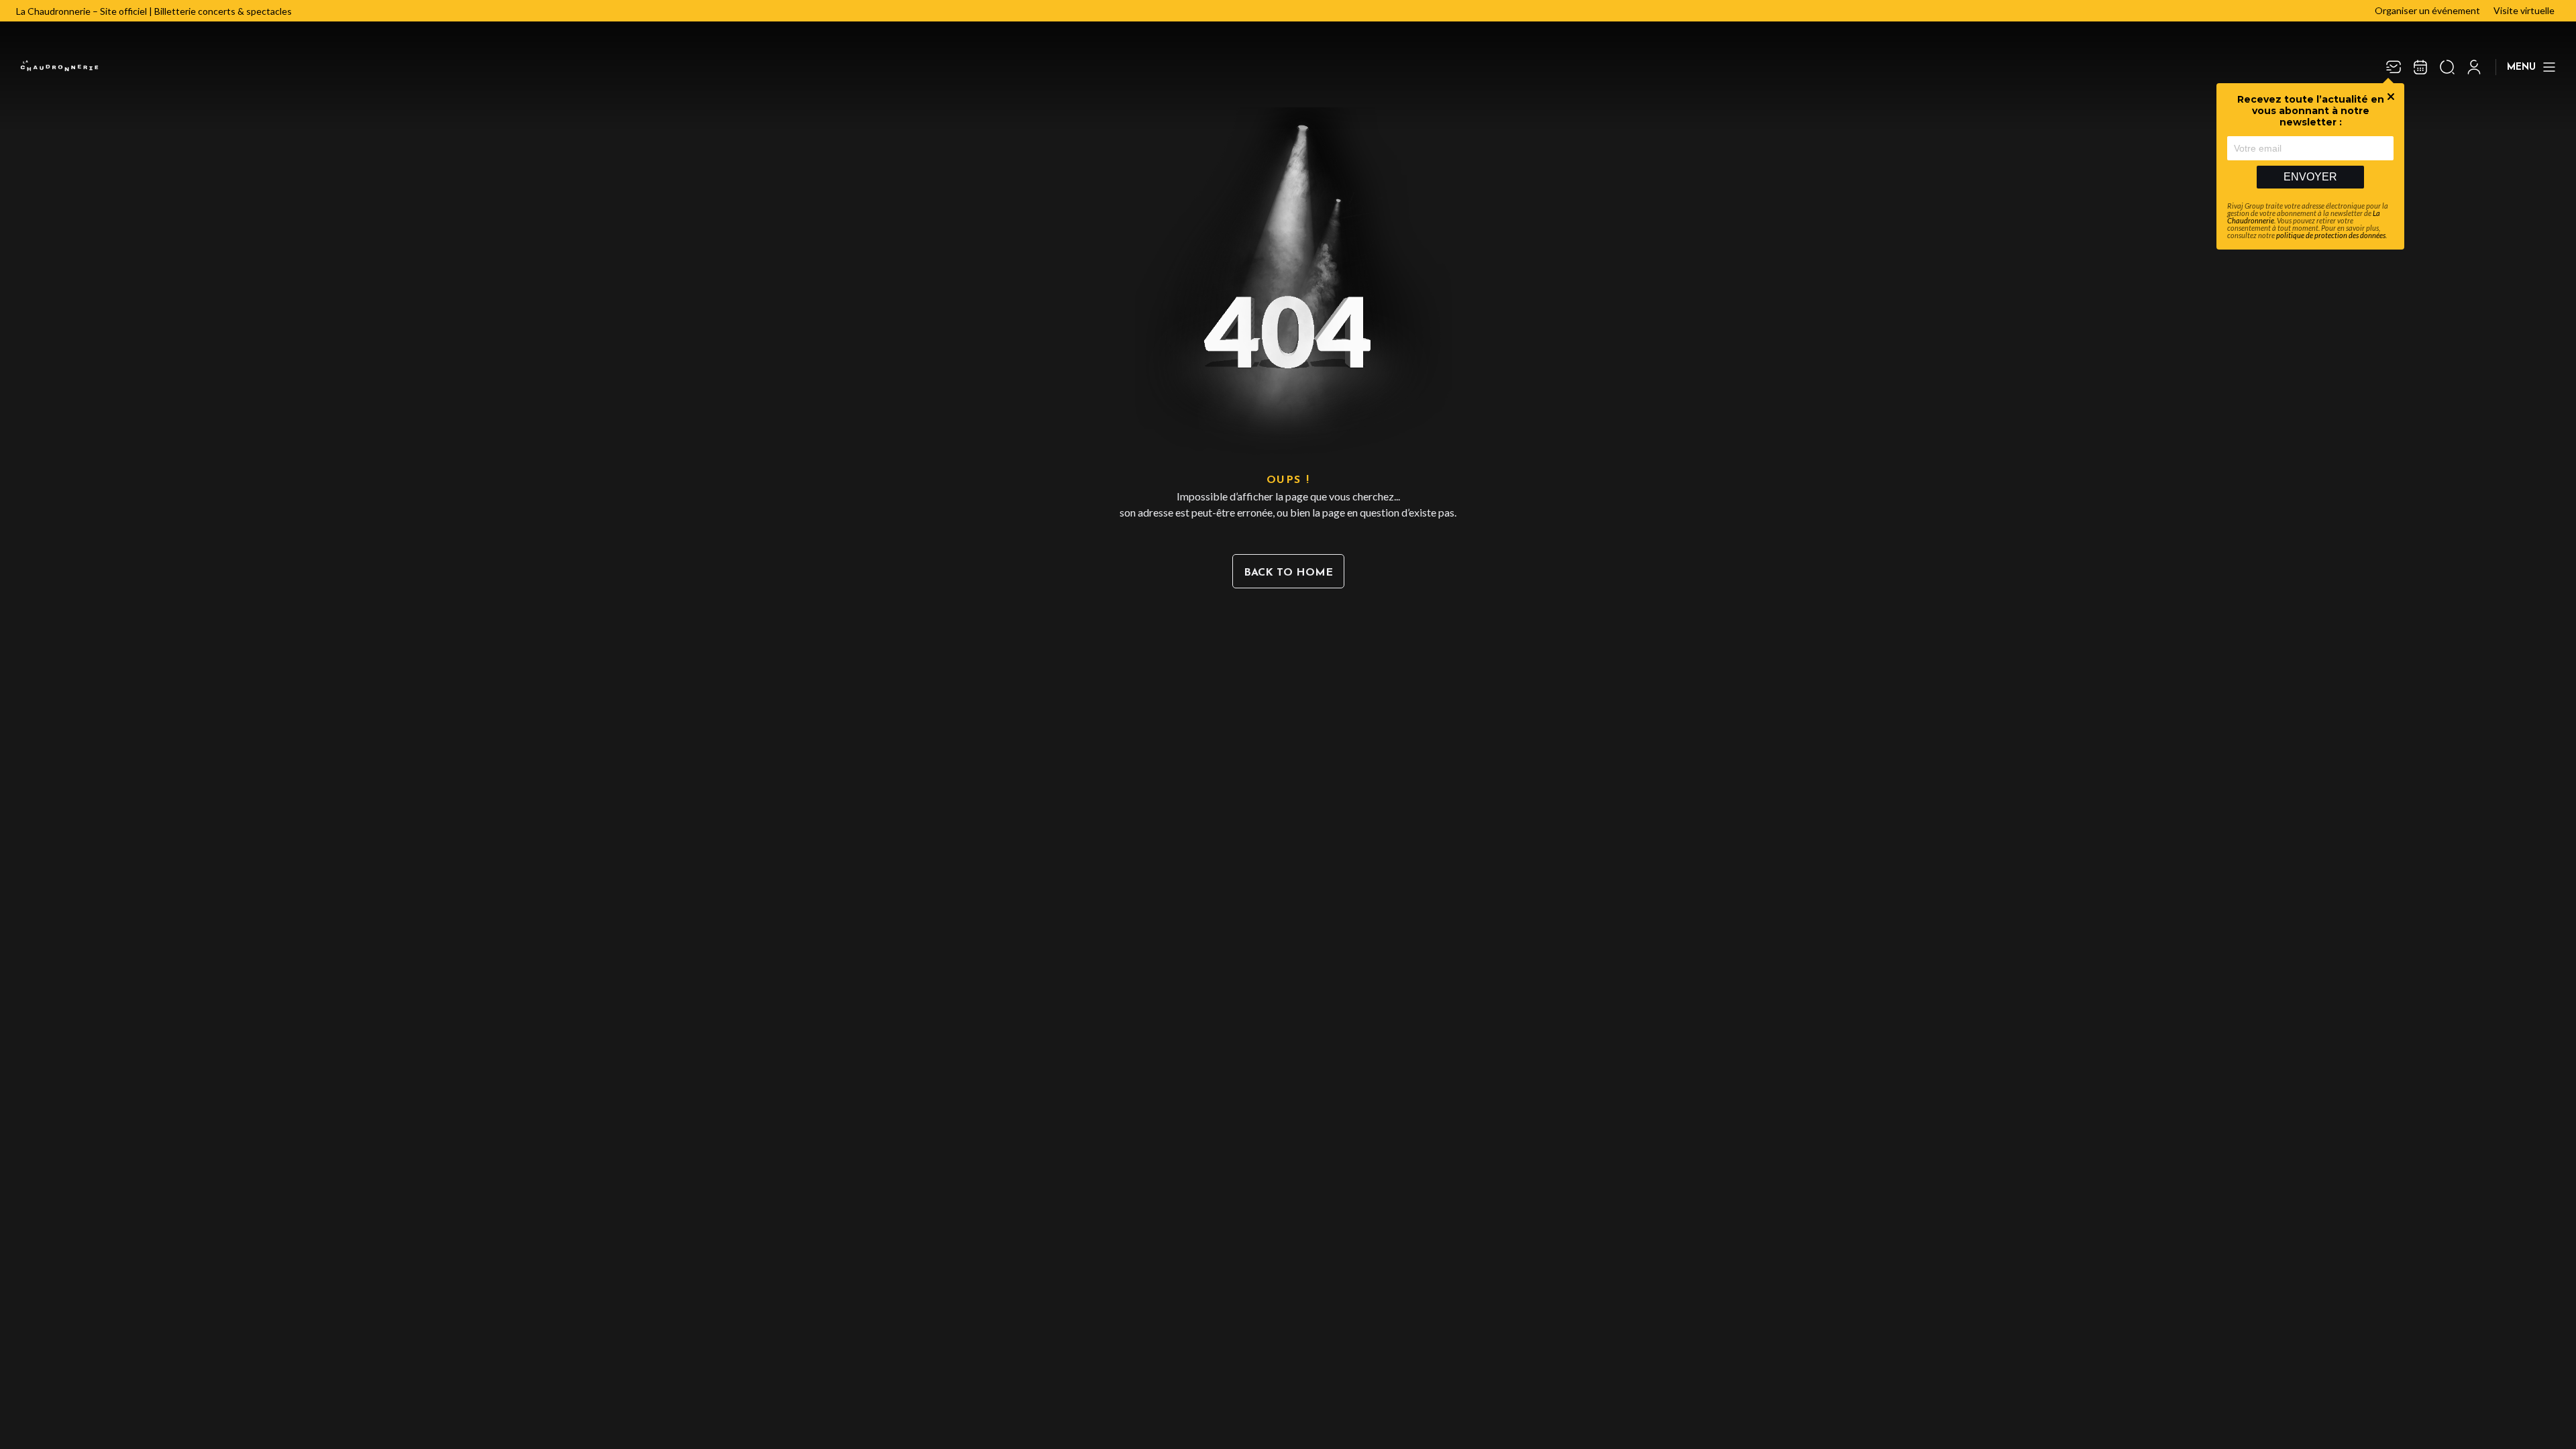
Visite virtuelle (2524, 10)
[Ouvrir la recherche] (2447, 67)
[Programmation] (2420, 67)
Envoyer (2310, 177)
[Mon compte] (2474, 67)
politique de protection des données (2331, 235)
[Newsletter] (2394, 67)
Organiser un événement (2427, 10)
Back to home (1288, 573)
